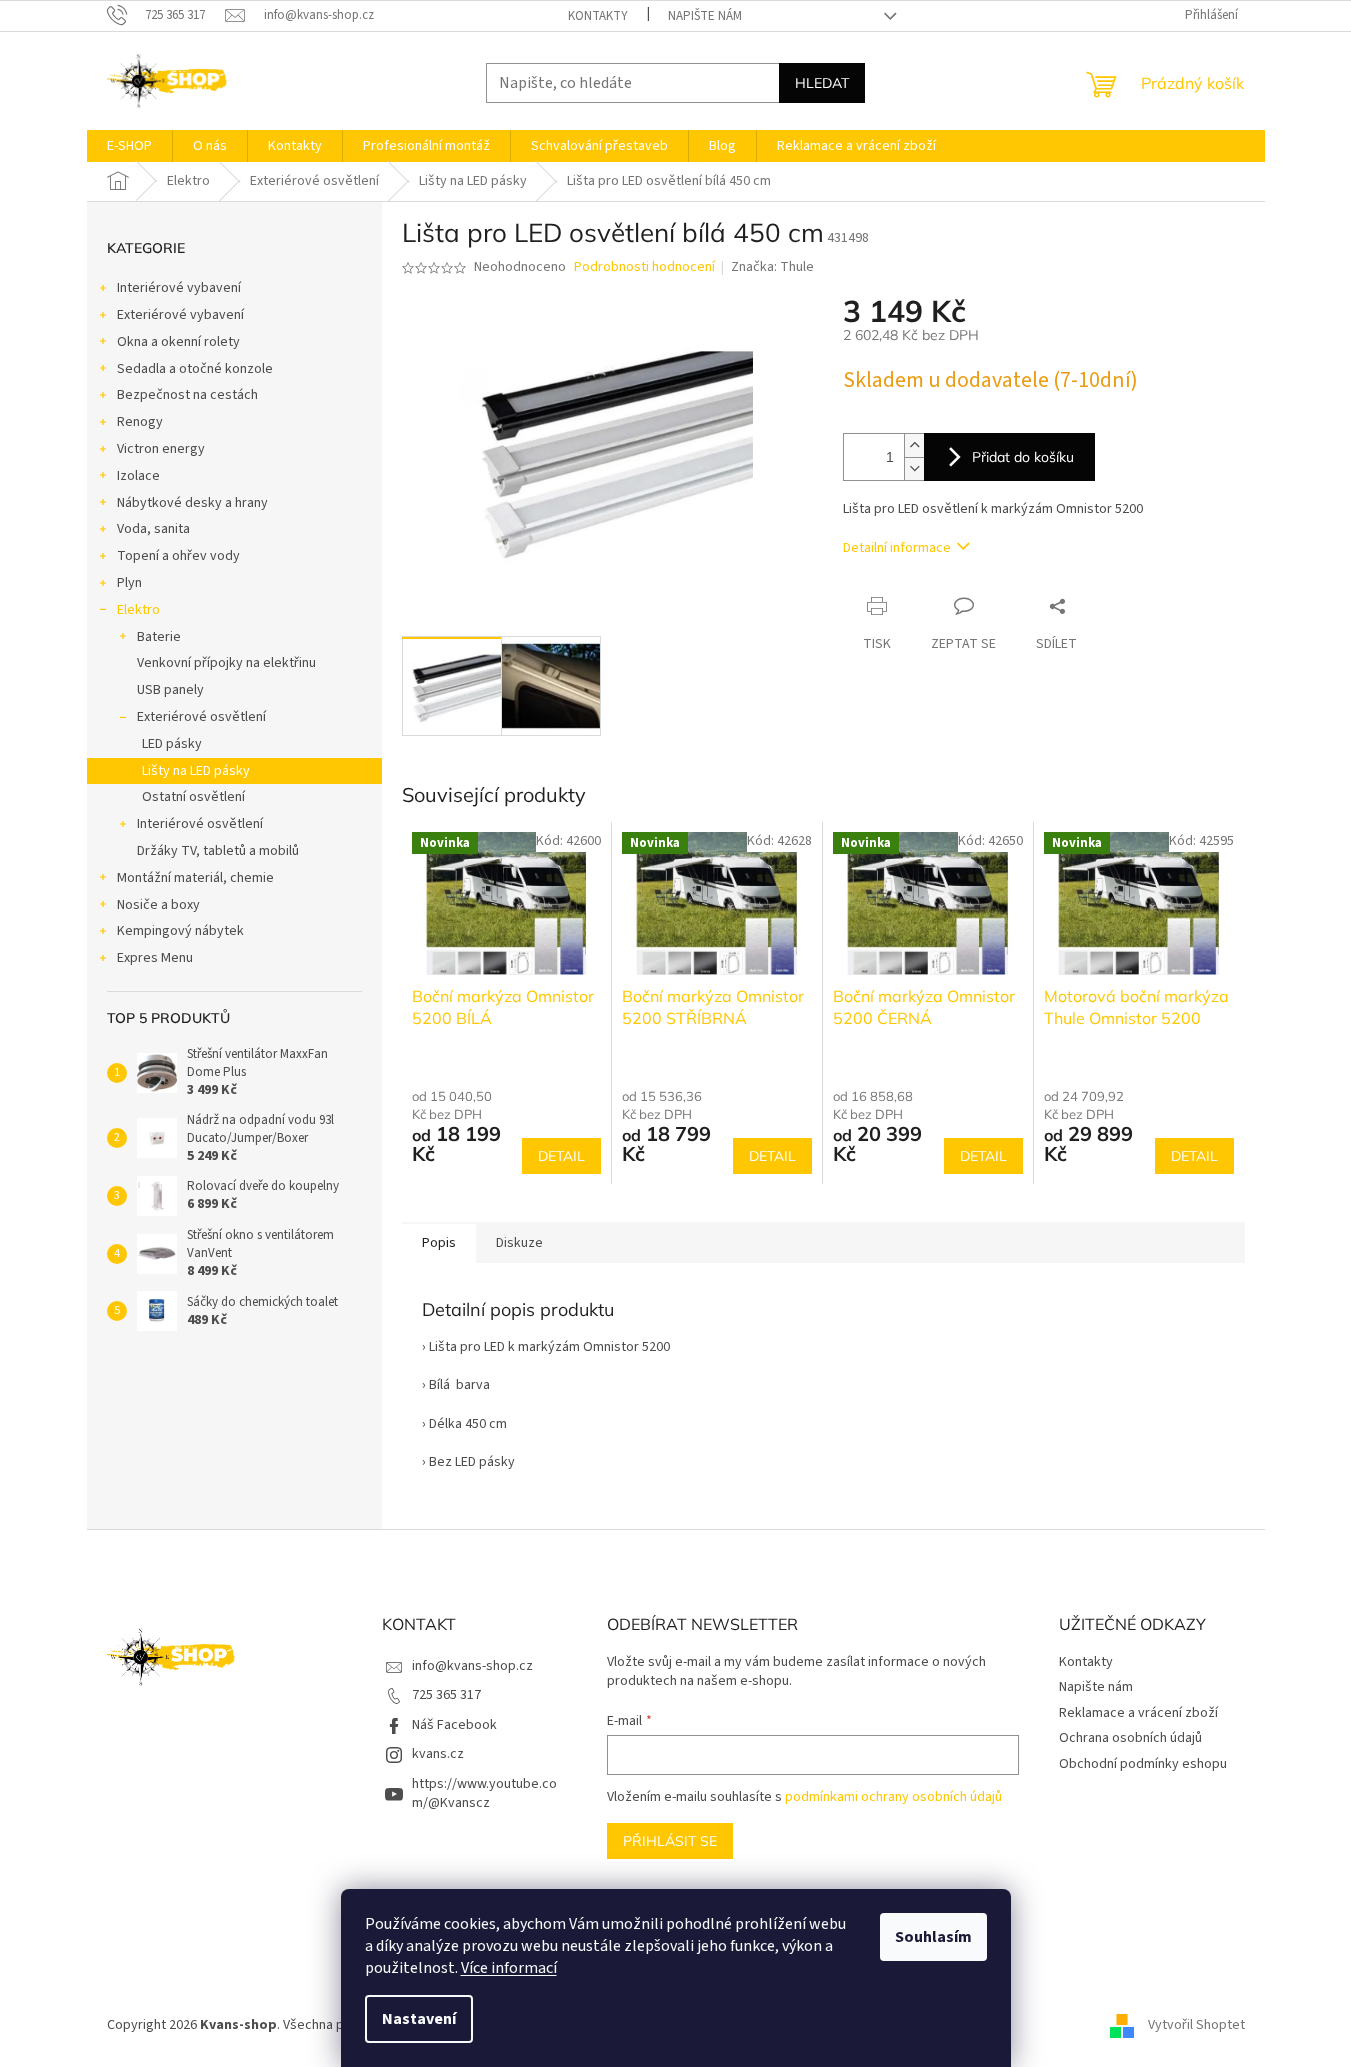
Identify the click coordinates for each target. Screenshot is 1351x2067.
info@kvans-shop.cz (472, 1666)
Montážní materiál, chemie (195, 878)
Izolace (138, 476)
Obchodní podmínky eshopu (1143, 1764)
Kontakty (598, 16)
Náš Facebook (454, 1725)
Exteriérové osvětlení (201, 717)
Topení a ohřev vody (178, 556)
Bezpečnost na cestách (187, 395)
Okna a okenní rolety (178, 342)
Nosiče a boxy (158, 905)
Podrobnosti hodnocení (644, 267)
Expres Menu (155, 958)
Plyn (129, 583)
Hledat (822, 83)
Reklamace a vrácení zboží (1138, 1713)
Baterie (159, 637)
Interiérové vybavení (179, 288)
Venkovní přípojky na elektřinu (226, 663)
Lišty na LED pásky (196, 771)
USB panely (170, 690)
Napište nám (705, 16)
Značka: (772, 267)
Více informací (509, 1968)
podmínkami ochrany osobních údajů (893, 1797)
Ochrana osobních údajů (1130, 1738)
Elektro (138, 610)
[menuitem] (129, 146)
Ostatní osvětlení (193, 797)
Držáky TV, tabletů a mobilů (218, 851)
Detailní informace (897, 548)
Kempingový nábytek (180, 931)
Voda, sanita (153, 529)
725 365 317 (446, 1695)
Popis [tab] (439, 1243)
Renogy (140, 422)
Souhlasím (933, 1937)
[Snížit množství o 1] (914, 468)
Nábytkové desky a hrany (192, 503)
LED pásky (172, 744)
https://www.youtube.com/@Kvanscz (484, 1793)
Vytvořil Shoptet (1196, 2026)
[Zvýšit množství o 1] (914, 445)
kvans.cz (438, 1754)
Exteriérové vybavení (180, 315)
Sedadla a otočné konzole (195, 369)
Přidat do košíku (1023, 457)
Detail (561, 1156)
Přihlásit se (670, 1841)
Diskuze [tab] (519, 1243)
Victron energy (161, 449)
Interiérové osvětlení (200, 824)
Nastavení (419, 2019)
